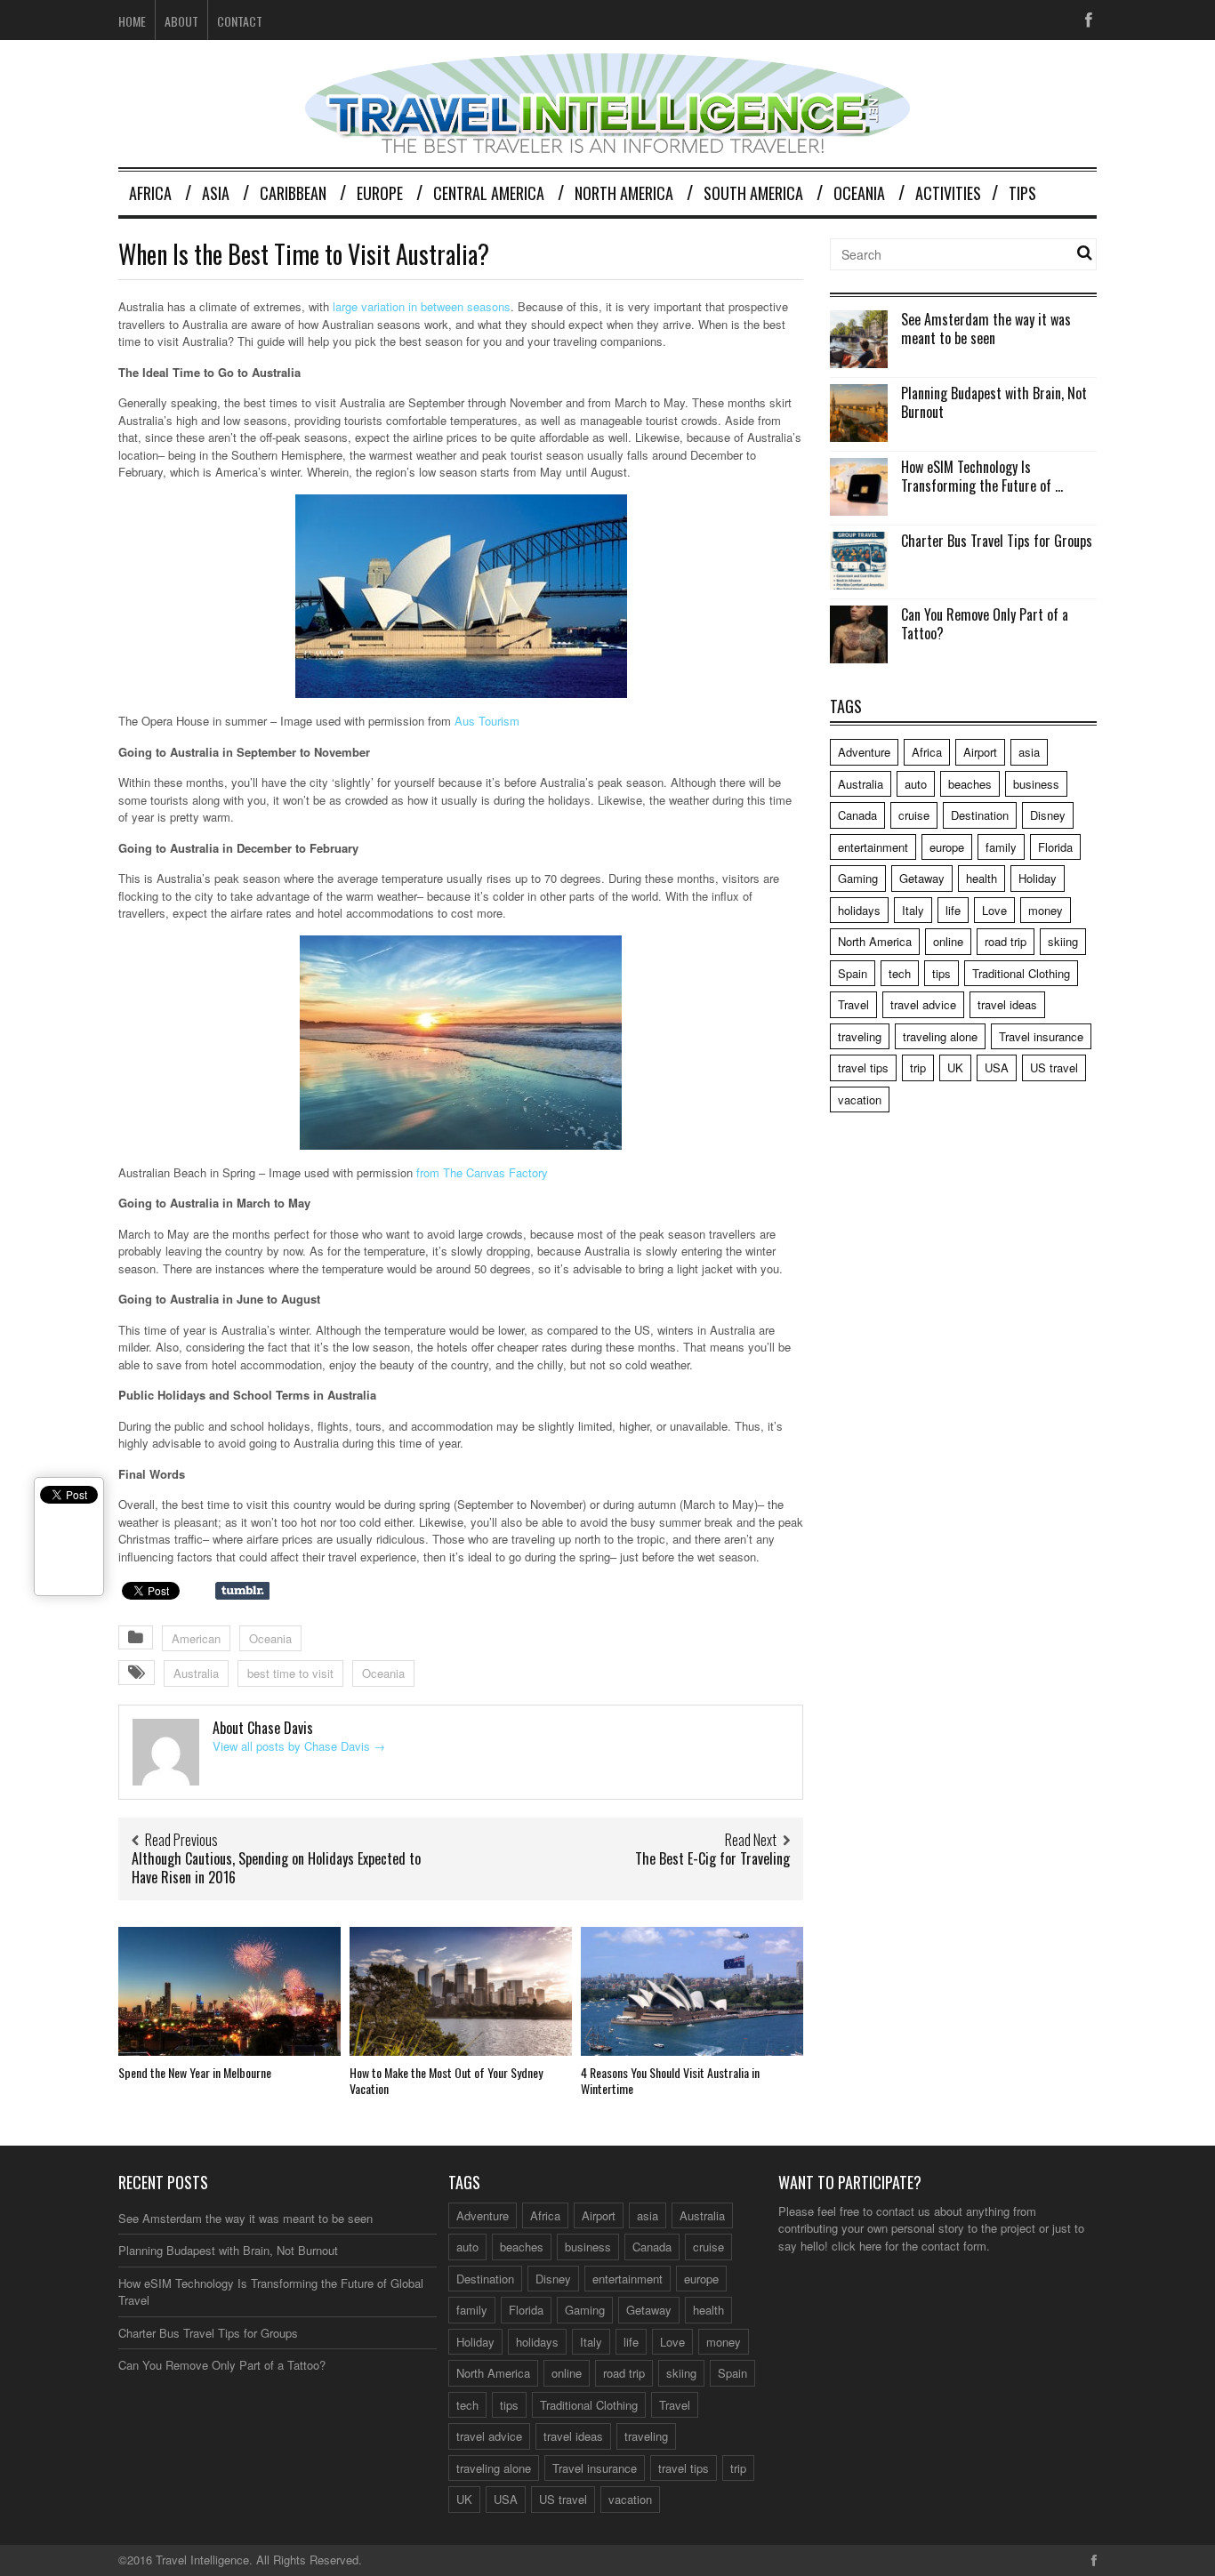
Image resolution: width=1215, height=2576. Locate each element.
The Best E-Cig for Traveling (712, 1858)
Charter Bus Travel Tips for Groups (997, 541)
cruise (914, 815)
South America (753, 193)
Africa (150, 193)
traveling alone (940, 1036)
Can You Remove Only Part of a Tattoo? (985, 624)
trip (918, 1067)
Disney (1048, 815)
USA (997, 1067)
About (181, 21)
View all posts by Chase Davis (299, 1746)
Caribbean (293, 193)
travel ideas (1007, 1004)
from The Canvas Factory (482, 1172)
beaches (970, 784)
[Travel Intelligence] (607, 142)
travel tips (863, 1067)
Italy (913, 910)
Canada (857, 815)
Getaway (922, 878)
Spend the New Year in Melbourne (195, 2072)
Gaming (858, 878)
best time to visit (290, 1673)
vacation (860, 1099)
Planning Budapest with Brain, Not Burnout (994, 402)
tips (941, 973)
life (953, 910)
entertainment (873, 847)
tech (900, 973)
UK (955, 1067)
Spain (853, 973)
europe (947, 847)
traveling (860, 1036)
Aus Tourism (487, 721)
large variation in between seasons (422, 306)
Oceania (859, 193)
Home (132, 21)
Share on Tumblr (242, 1591)
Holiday (1038, 878)
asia (1029, 752)
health (982, 878)
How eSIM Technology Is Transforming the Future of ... (982, 476)
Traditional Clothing (1021, 973)
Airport (980, 752)
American (196, 1638)
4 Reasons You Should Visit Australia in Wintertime (670, 2080)
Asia (216, 193)
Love (994, 910)
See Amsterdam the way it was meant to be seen (986, 329)
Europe (380, 193)
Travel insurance (1041, 1036)
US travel (1054, 1067)
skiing (1063, 941)
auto (916, 784)
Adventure (864, 752)
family (1001, 847)
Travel (853, 1004)
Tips (1022, 193)
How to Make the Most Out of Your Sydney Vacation (446, 2080)
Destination (980, 815)
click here (857, 2246)
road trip (1006, 941)
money (1046, 910)
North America (624, 193)
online (948, 941)
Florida (1055, 847)
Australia (196, 1673)
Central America (489, 193)
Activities (948, 193)
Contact (240, 21)
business (1036, 784)
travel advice (923, 1004)
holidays (859, 910)
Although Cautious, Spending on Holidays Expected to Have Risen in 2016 (276, 1868)
